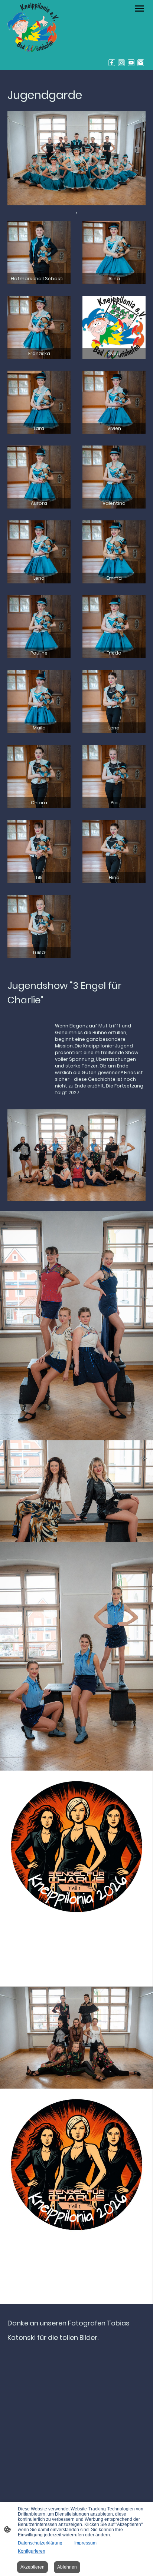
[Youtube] (131, 63)
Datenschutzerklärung (40, 2543)
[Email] (141, 63)
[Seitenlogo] (33, 27)
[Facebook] (112, 63)
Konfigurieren (32, 2551)
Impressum (85, 2543)
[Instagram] (121, 63)
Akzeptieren (32, 2567)
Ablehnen (67, 2567)
